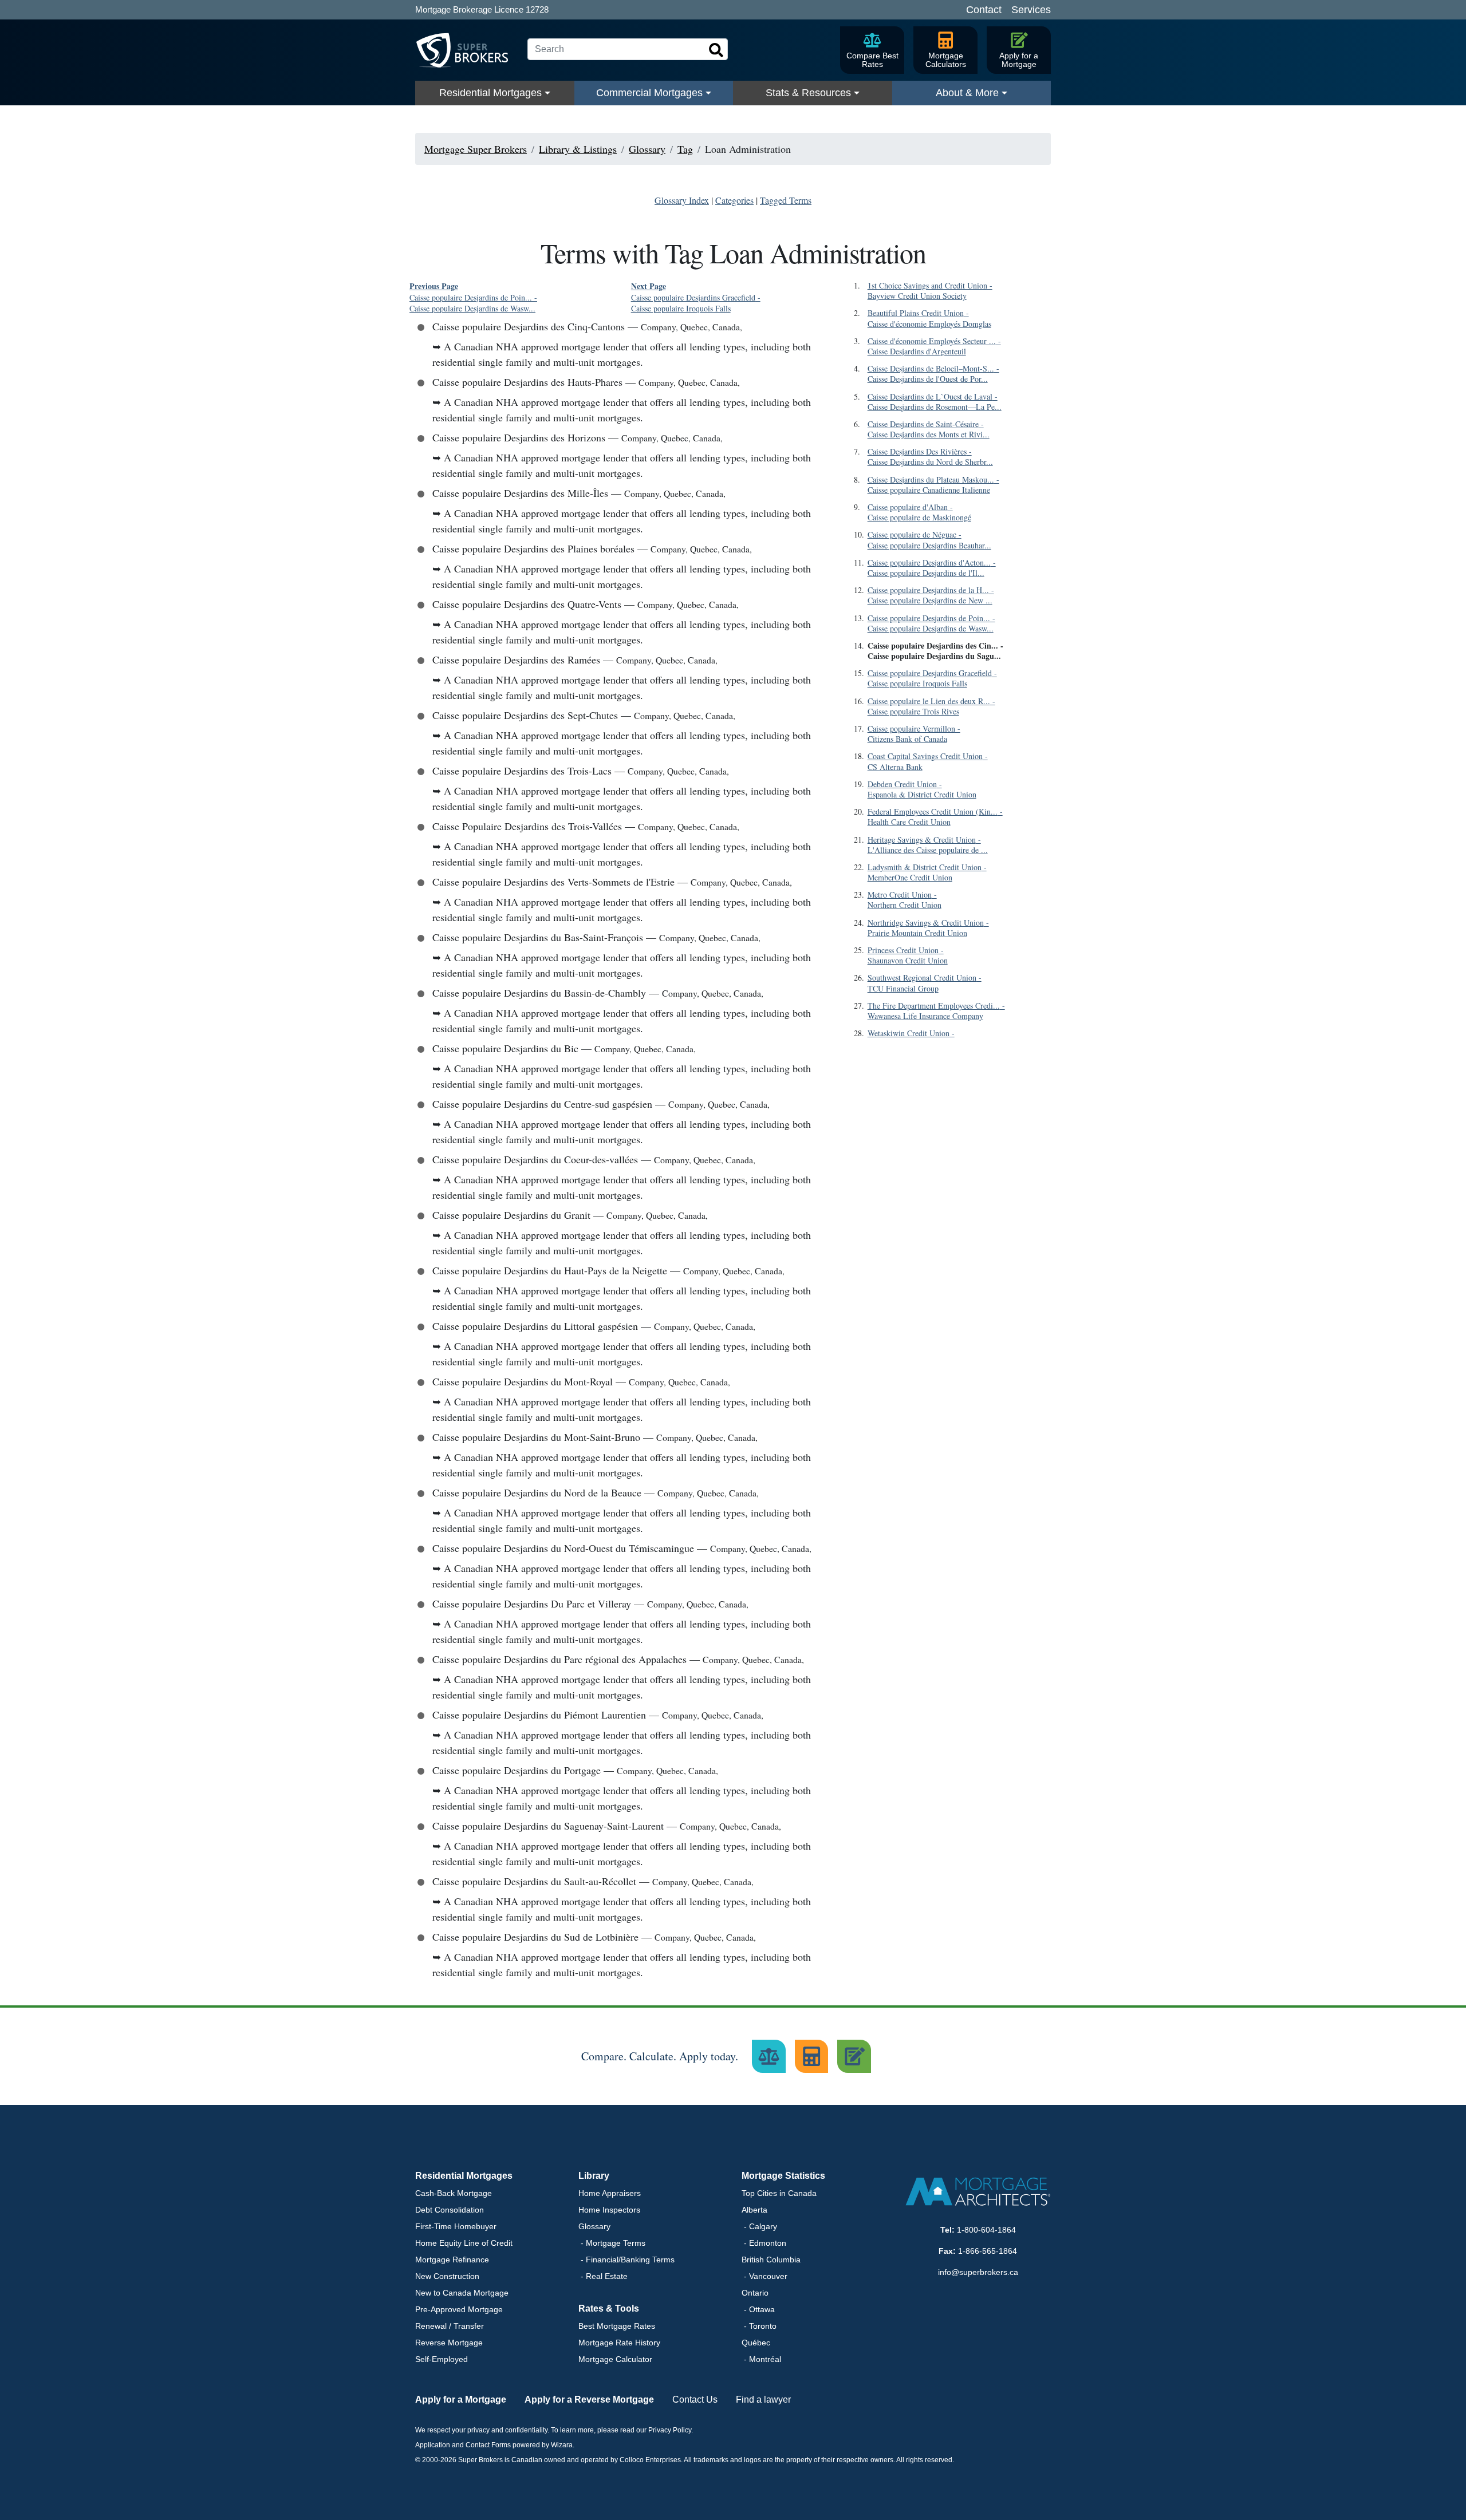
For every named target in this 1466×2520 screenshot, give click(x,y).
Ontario (755, 2293)
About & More (967, 93)
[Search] (716, 50)
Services (1031, 10)
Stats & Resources (808, 93)
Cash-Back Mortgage (454, 2193)
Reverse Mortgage (449, 2343)
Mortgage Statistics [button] (783, 2176)
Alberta (754, 2210)
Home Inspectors (609, 2210)
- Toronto (759, 2326)
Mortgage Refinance (452, 2260)
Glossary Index (682, 200)
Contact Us (695, 2399)
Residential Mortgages (490, 93)
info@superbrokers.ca (978, 2272)
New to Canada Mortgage (462, 2293)
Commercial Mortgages (649, 93)
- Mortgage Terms (612, 2243)
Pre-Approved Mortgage (459, 2309)
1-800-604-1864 (986, 2230)
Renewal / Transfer (450, 2326)
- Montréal (761, 2359)
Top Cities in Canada (779, 2193)
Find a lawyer (763, 2399)
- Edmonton (764, 2243)
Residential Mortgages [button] (464, 2176)
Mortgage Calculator (615, 2359)
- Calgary (759, 2226)
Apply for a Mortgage (461, 2399)
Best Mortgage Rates (617, 2326)
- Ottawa (758, 2309)
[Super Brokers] (467, 50)
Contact (984, 10)
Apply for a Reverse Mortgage (589, 2399)
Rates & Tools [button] (609, 2308)
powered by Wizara (543, 2445)
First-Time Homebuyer (456, 2226)
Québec (756, 2343)
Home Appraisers (610, 2193)
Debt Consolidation (450, 2210)
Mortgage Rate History (619, 2343)
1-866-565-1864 (988, 2251)
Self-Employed (442, 2359)
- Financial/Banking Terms (626, 2260)
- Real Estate (603, 2276)
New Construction (447, 2276)
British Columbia (771, 2260)
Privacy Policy (670, 2430)
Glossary (594, 2226)
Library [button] (594, 2176)
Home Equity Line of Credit (464, 2243)
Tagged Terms (786, 200)
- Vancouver (764, 2276)
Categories (734, 200)
